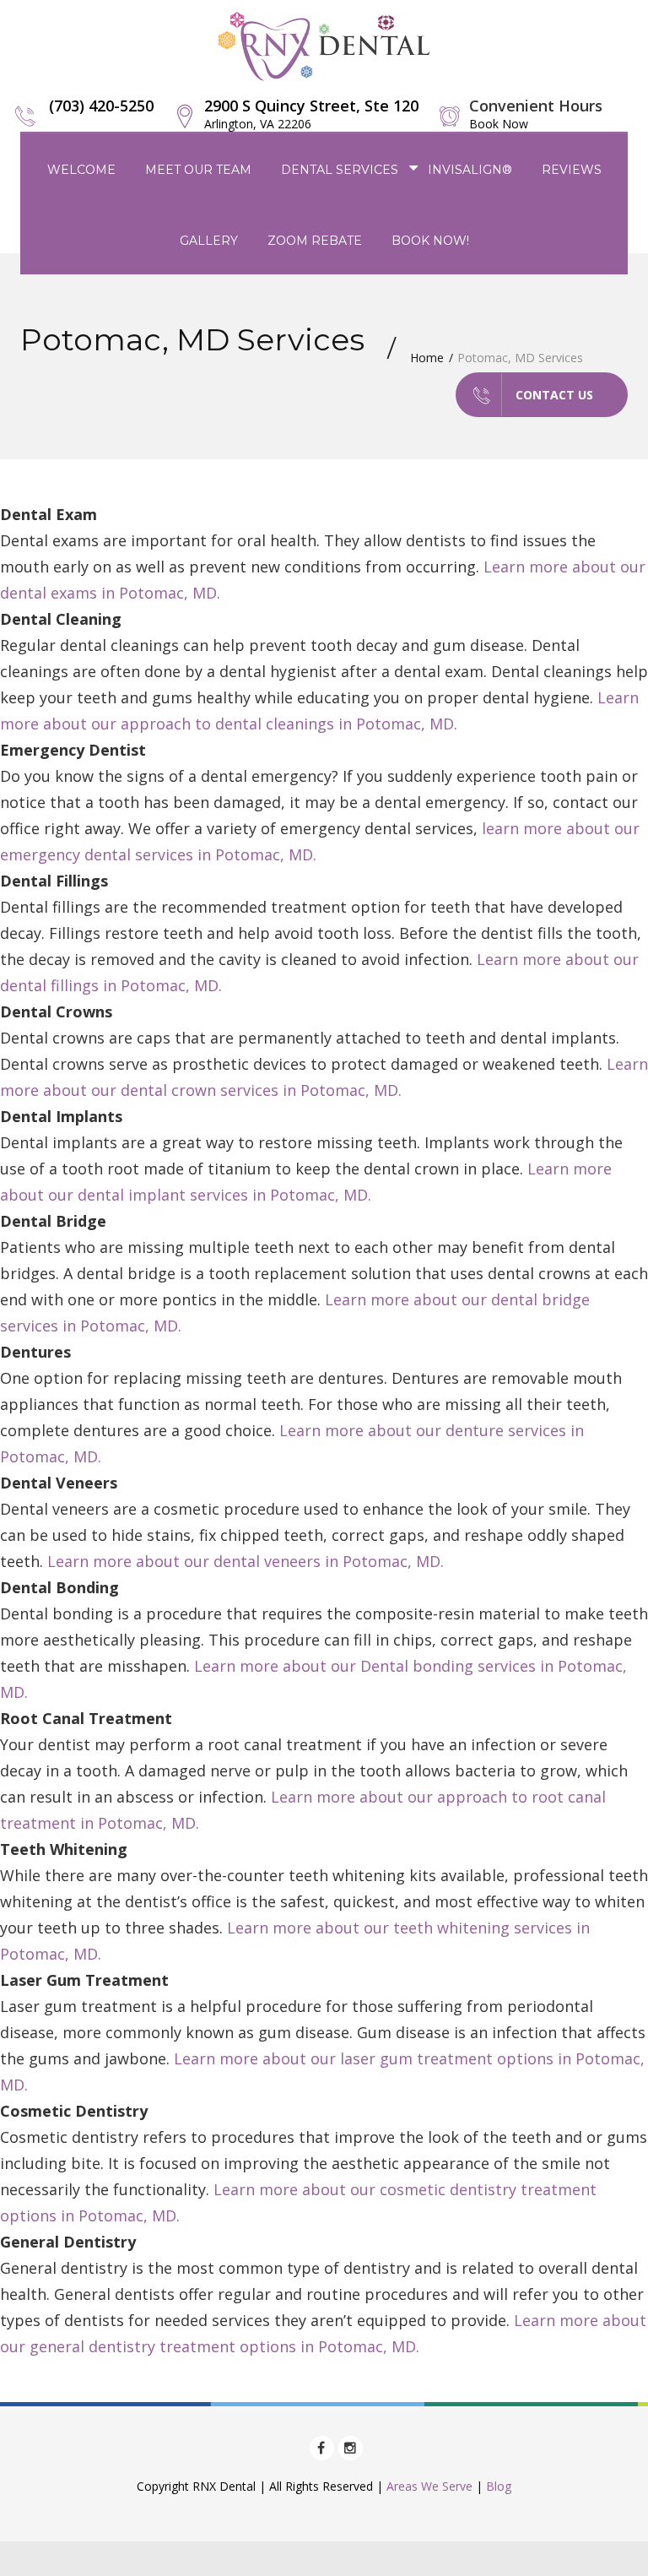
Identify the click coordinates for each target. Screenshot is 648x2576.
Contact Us (554, 395)
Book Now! (430, 241)
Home (427, 358)
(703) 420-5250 (101, 106)
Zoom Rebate (315, 241)
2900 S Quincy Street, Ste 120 (311, 114)
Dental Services (340, 170)
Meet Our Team (198, 170)
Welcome (81, 170)
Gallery (209, 241)
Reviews (572, 170)
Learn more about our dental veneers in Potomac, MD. (246, 1561)
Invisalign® (470, 170)
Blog (499, 2486)
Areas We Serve (429, 2486)
